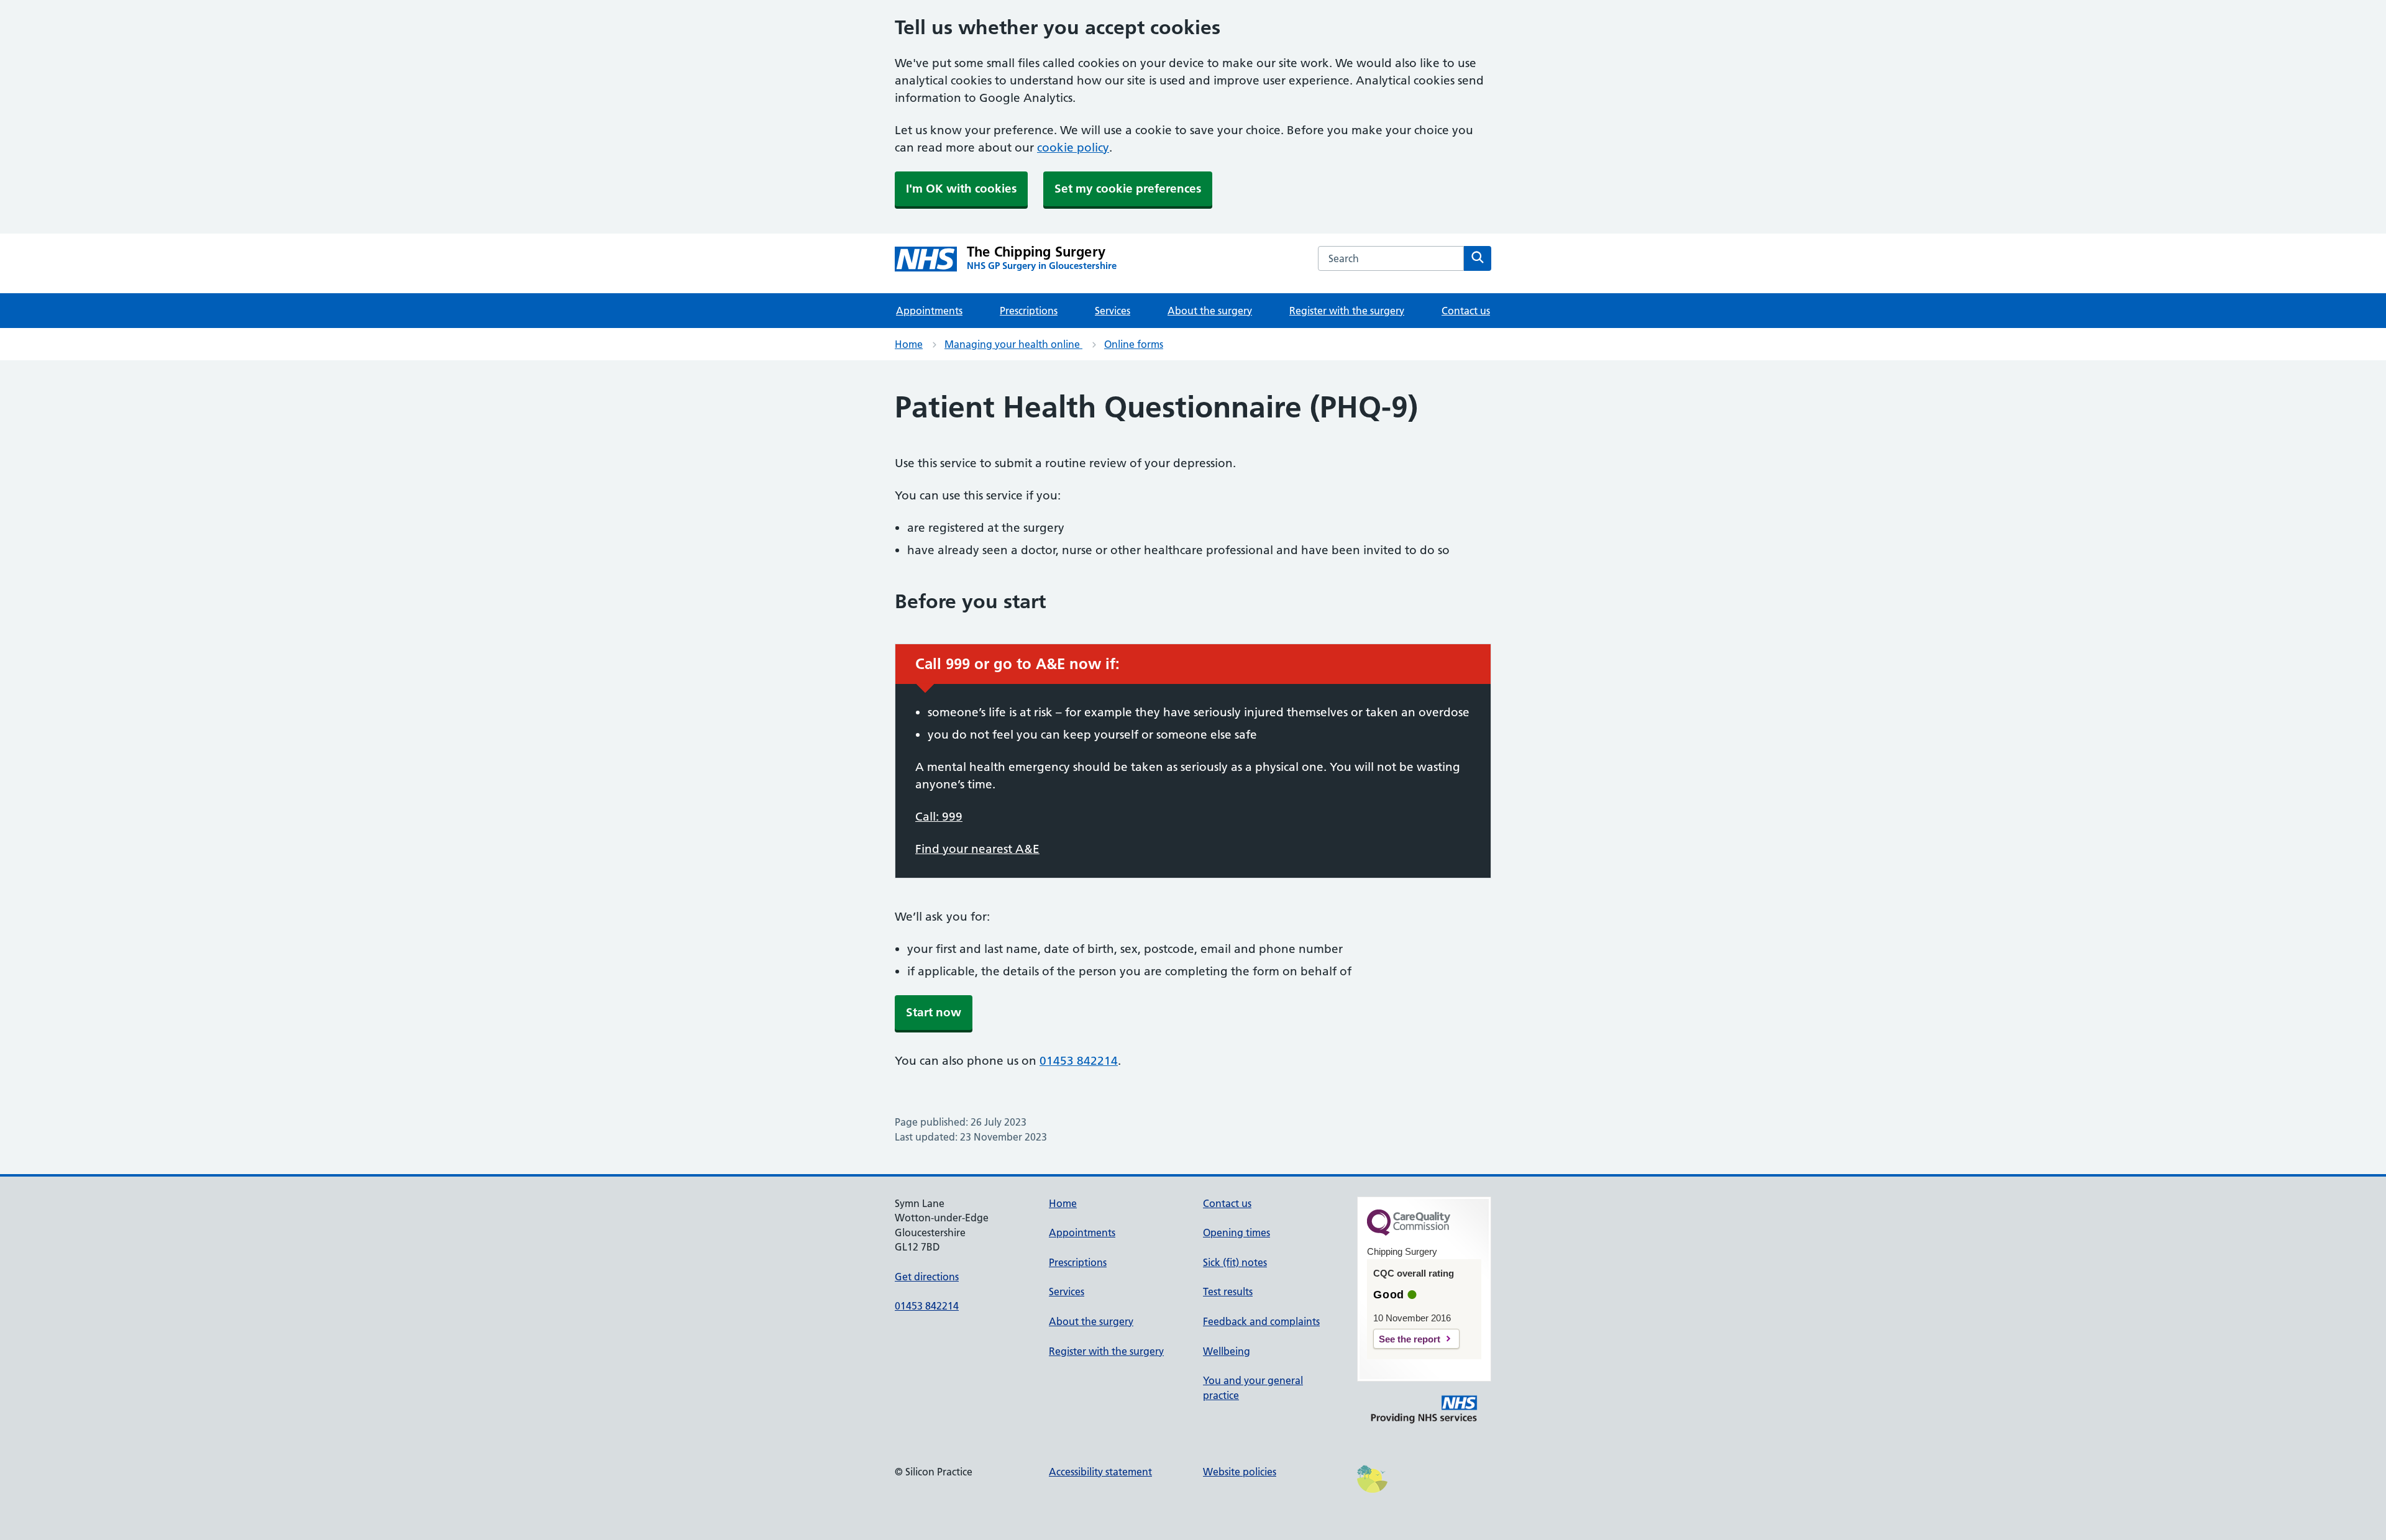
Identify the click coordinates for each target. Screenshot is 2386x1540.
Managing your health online (1013, 344)
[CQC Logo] (1409, 1232)
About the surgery (1210, 311)
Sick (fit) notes (1235, 1262)
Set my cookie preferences (1128, 189)
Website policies (1240, 1472)
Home (909, 344)
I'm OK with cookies (961, 189)
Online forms (1134, 344)
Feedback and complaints (1261, 1321)
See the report (1410, 1339)
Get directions (927, 1277)
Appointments (929, 311)
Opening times (1236, 1232)
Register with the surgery (1347, 311)
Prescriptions (1029, 311)
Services (1113, 311)
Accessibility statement (1100, 1472)
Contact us (1466, 311)
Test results (1228, 1292)
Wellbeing (1227, 1351)
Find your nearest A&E (977, 849)
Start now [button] (934, 1012)
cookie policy (1073, 148)
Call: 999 (939, 817)
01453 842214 (1079, 1061)
